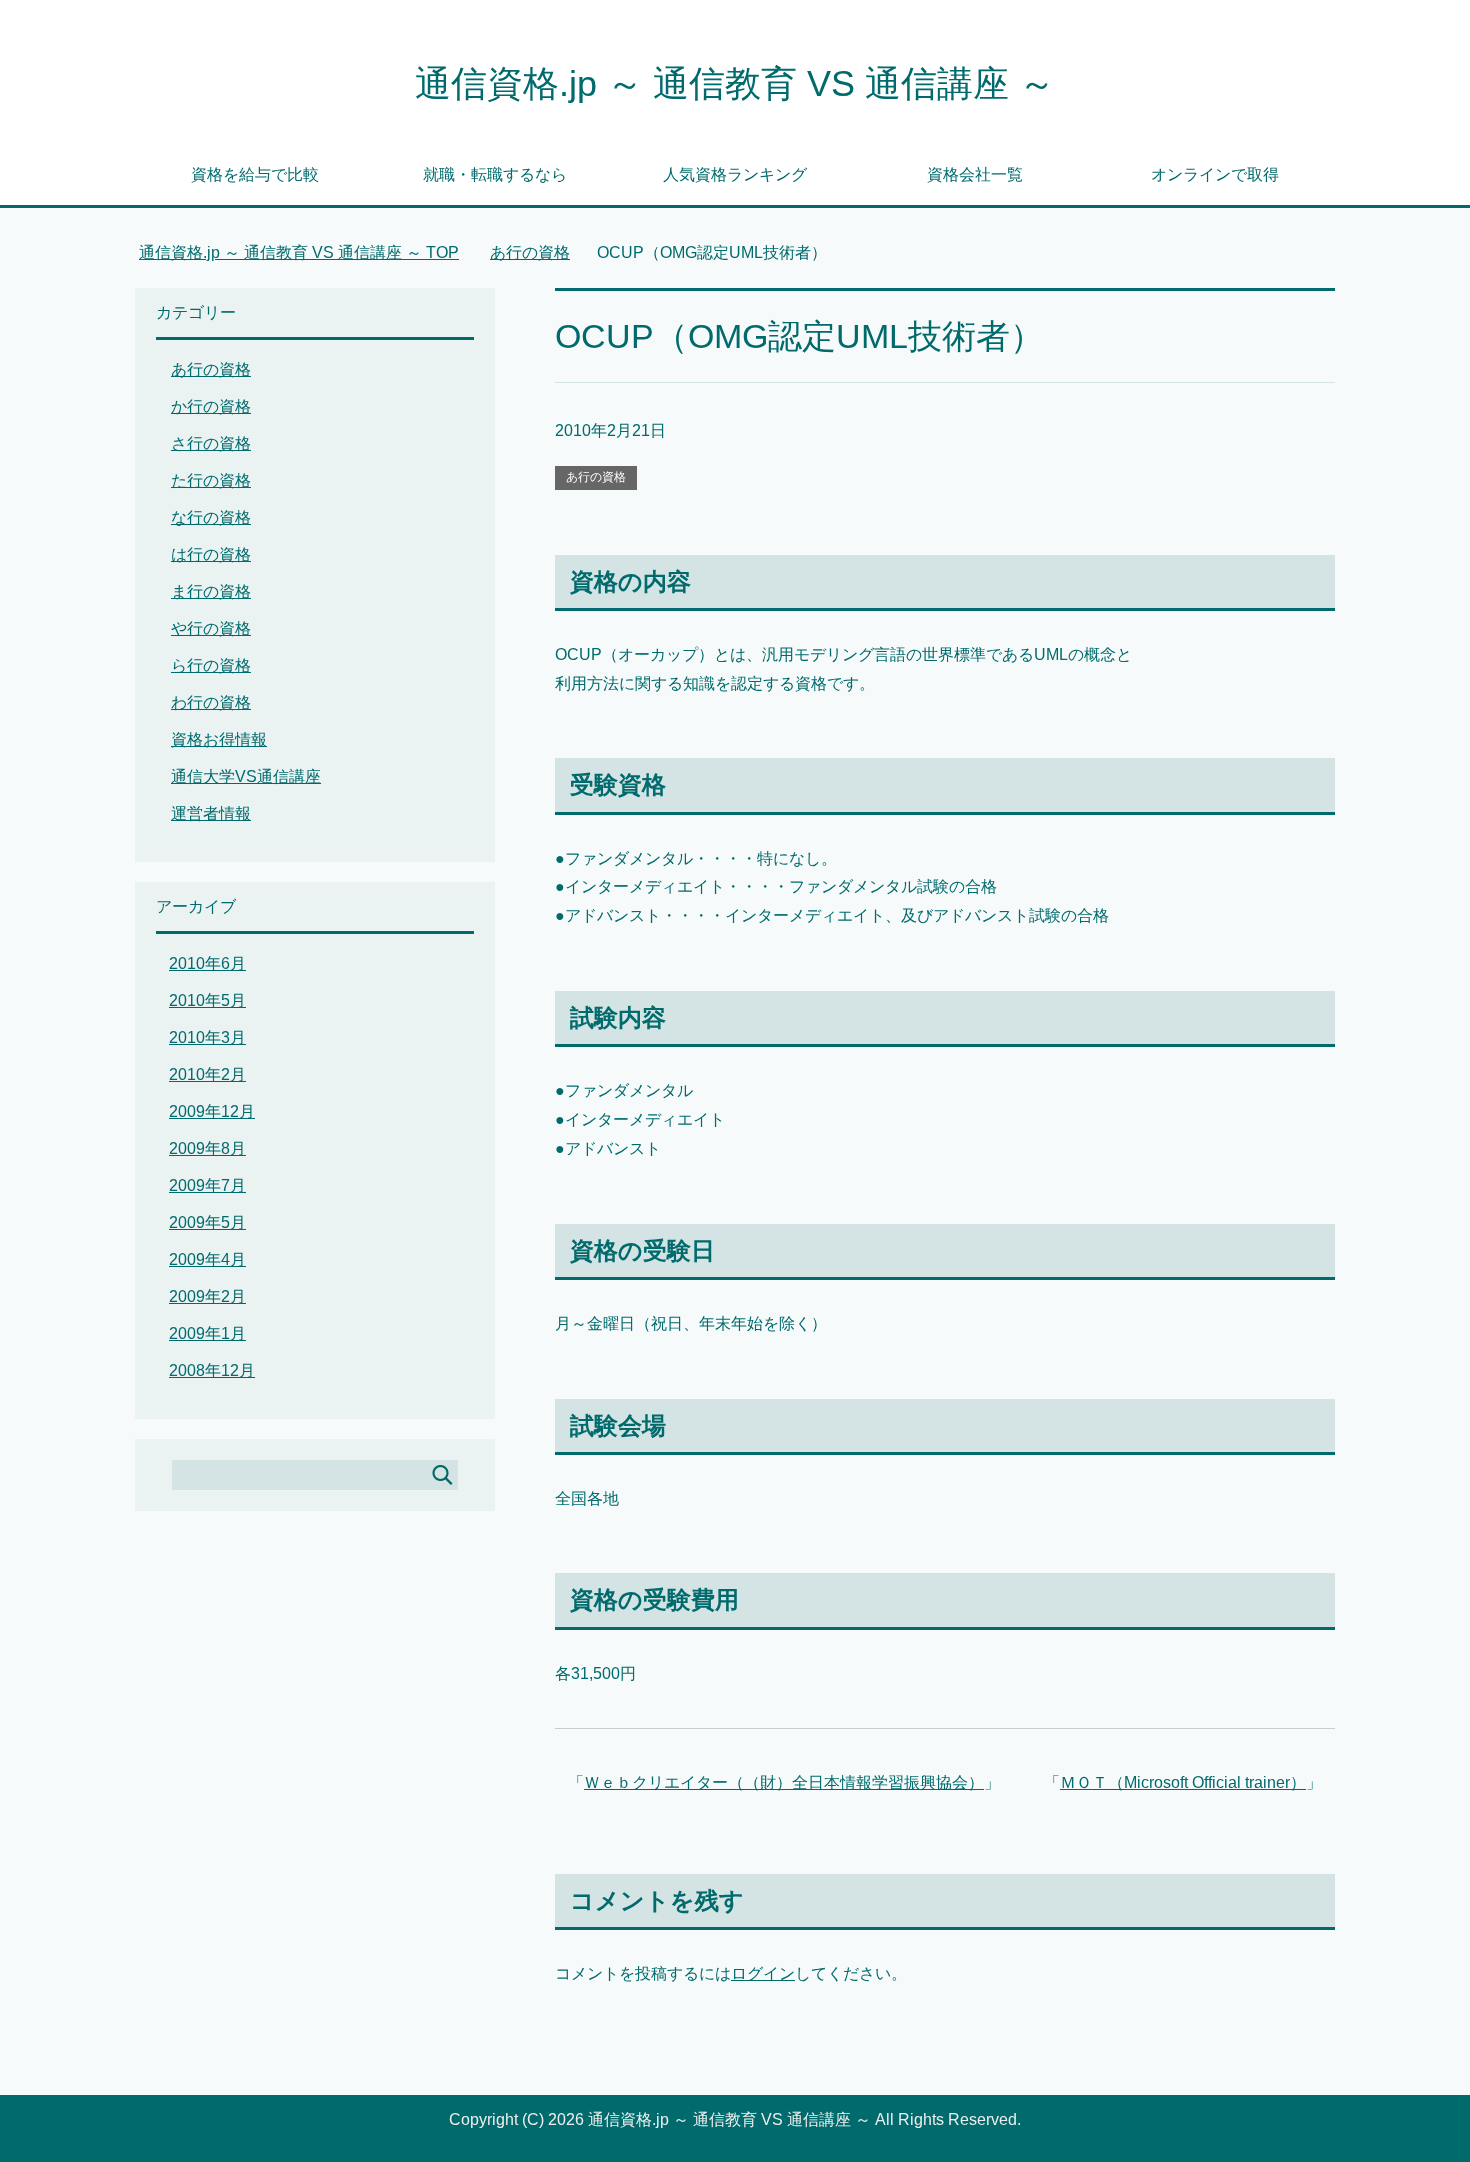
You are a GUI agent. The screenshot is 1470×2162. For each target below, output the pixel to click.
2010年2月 (207, 1074)
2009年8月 (207, 1148)
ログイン (763, 1973)
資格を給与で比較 (255, 174)
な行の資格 (211, 517)
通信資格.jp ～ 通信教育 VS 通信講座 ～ (735, 83)
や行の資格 (211, 628)
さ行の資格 (211, 443)
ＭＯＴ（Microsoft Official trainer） (1183, 1782)
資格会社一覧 (975, 174)
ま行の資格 (211, 591)
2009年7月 (207, 1185)
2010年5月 (207, 1000)
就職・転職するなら (495, 174)
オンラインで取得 (1215, 174)
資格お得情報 (219, 739)
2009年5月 (207, 1222)
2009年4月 (207, 1259)
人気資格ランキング (735, 174)
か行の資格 (211, 406)
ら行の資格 (211, 665)
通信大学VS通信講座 (246, 776)
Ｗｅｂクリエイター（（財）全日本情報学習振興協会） (784, 1782)
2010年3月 (207, 1037)
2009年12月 (212, 1111)
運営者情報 (211, 813)
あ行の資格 (596, 477)
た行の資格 (211, 480)
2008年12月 (212, 1370)
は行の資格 (211, 554)
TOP (299, 252)
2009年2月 (207, 1296)
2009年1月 (207, 1333)
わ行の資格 (211, 702)
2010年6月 (207, 963)
